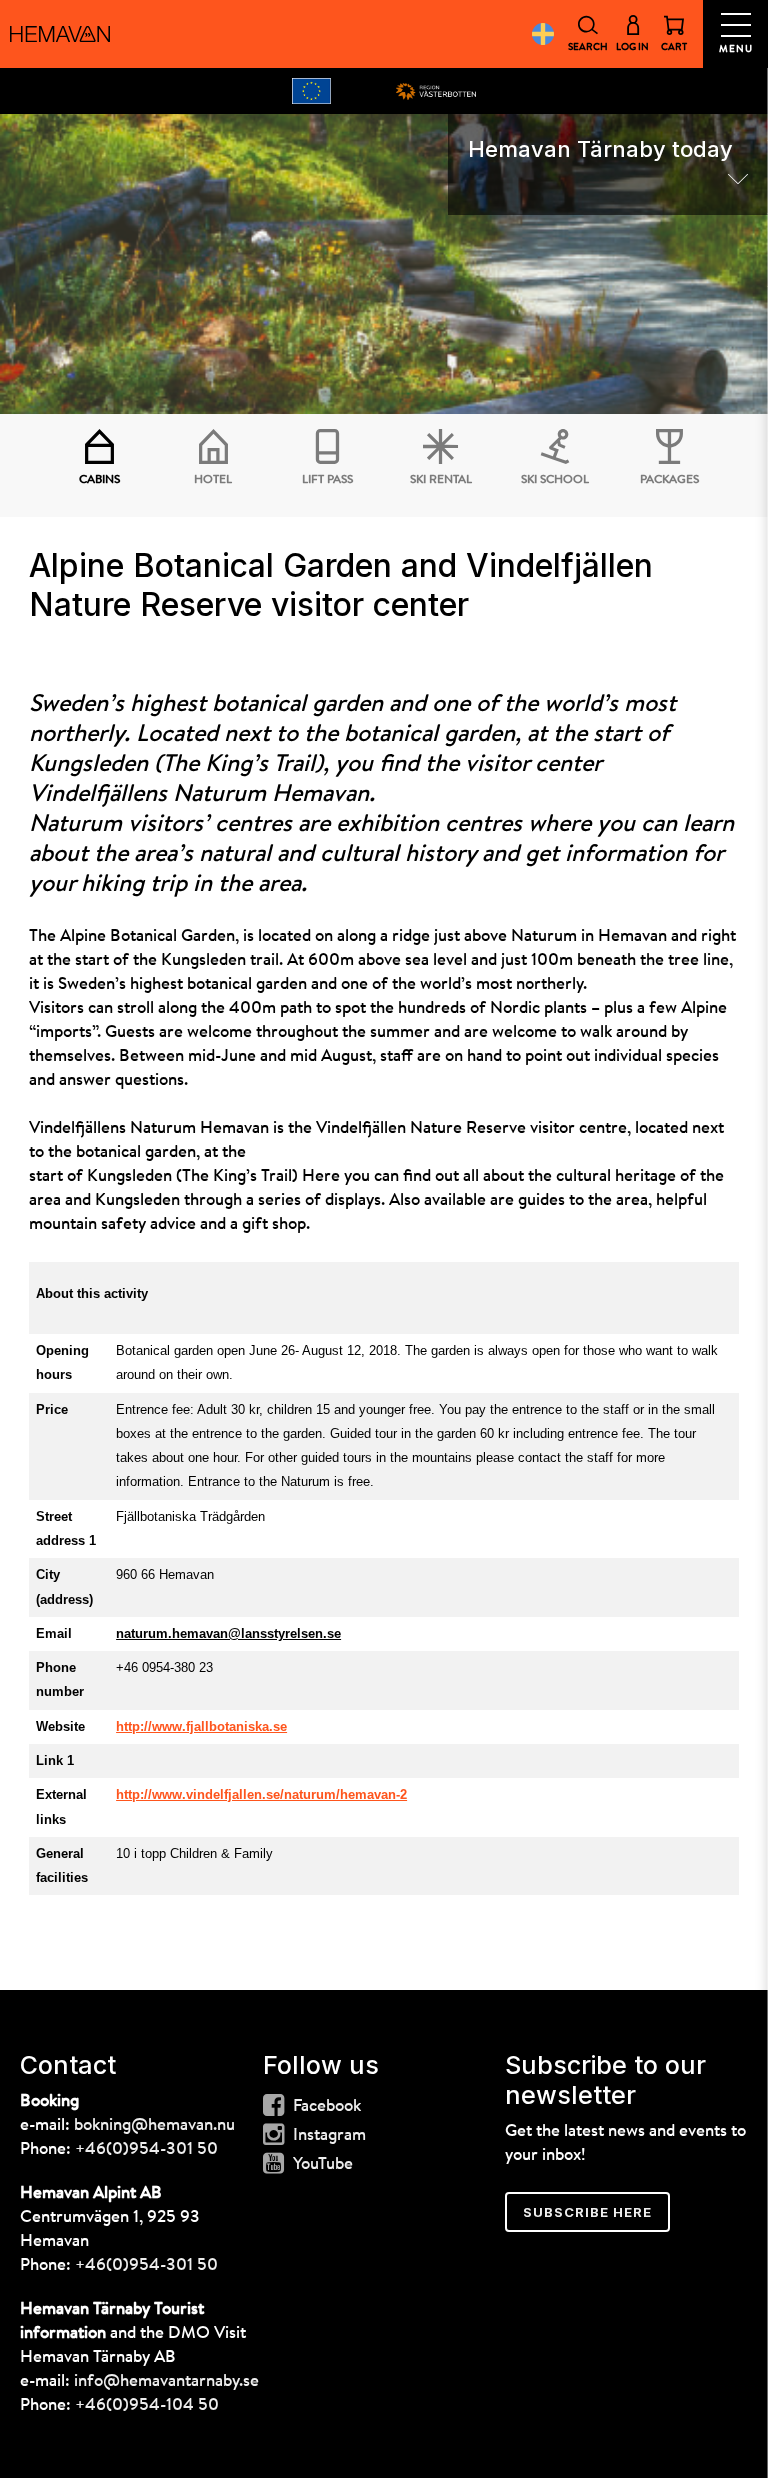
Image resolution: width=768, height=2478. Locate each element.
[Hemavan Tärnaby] (60, 34)
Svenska (542, 34)
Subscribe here (587, 2212)
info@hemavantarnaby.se (166, 2381)
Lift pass (327, 480)
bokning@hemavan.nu (154, 2125)
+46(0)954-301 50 (146, 2149)
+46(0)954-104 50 (147, 2405)
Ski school (555, 480)
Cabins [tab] (99, 480)
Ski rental (441, 480)
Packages (669, 480)
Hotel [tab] (213, 480)
